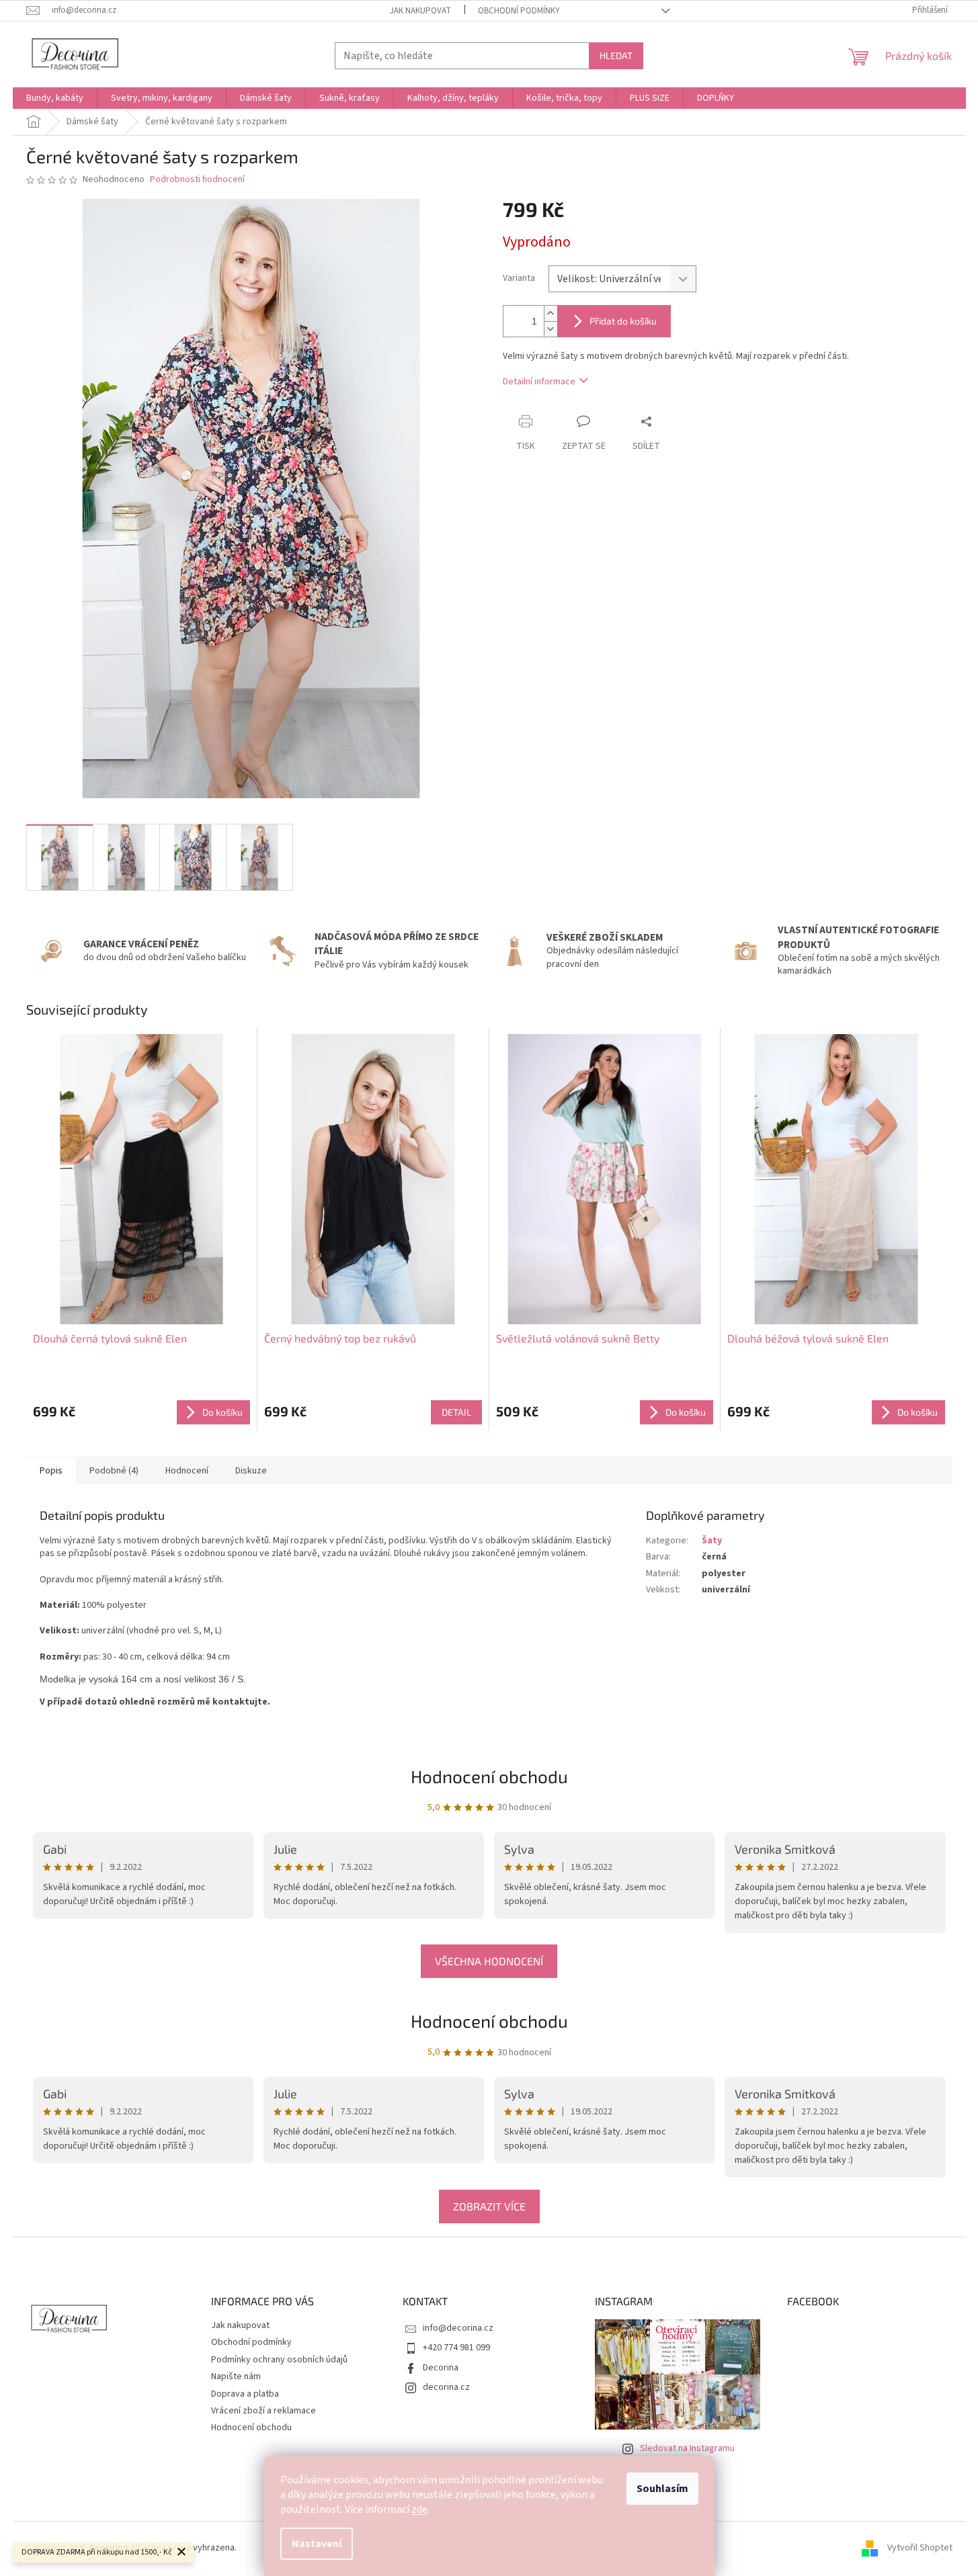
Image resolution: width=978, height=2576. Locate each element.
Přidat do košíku (623, 321)
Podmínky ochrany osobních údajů (279, 2360)
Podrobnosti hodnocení (197, 180)
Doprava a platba (245, 2394)
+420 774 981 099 (456, 2348)
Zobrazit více (489, 2206)
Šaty (712, 1541)
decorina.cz (446, 2387)
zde (419, 2509)
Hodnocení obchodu (489, 2021)
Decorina (441, 2368)
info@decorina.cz (458, 2328)
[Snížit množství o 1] (551, 329)
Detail (456, 1412)
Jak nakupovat (420, 11)
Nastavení (317, 2544)
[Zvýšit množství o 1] (551, 313)
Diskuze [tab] (251, 1471)
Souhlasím (662, 2489)
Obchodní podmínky (519, 11)
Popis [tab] (51, 1471)
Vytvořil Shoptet (920, 2548)
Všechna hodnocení (489, 1961)
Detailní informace (539, 382)
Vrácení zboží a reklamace (263, 2411)
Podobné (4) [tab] (114, 1471)
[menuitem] (55, 98)
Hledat (616, 55)
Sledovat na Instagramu (687, 2448)
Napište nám (236, 2376)
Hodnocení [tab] (187, 1471)
